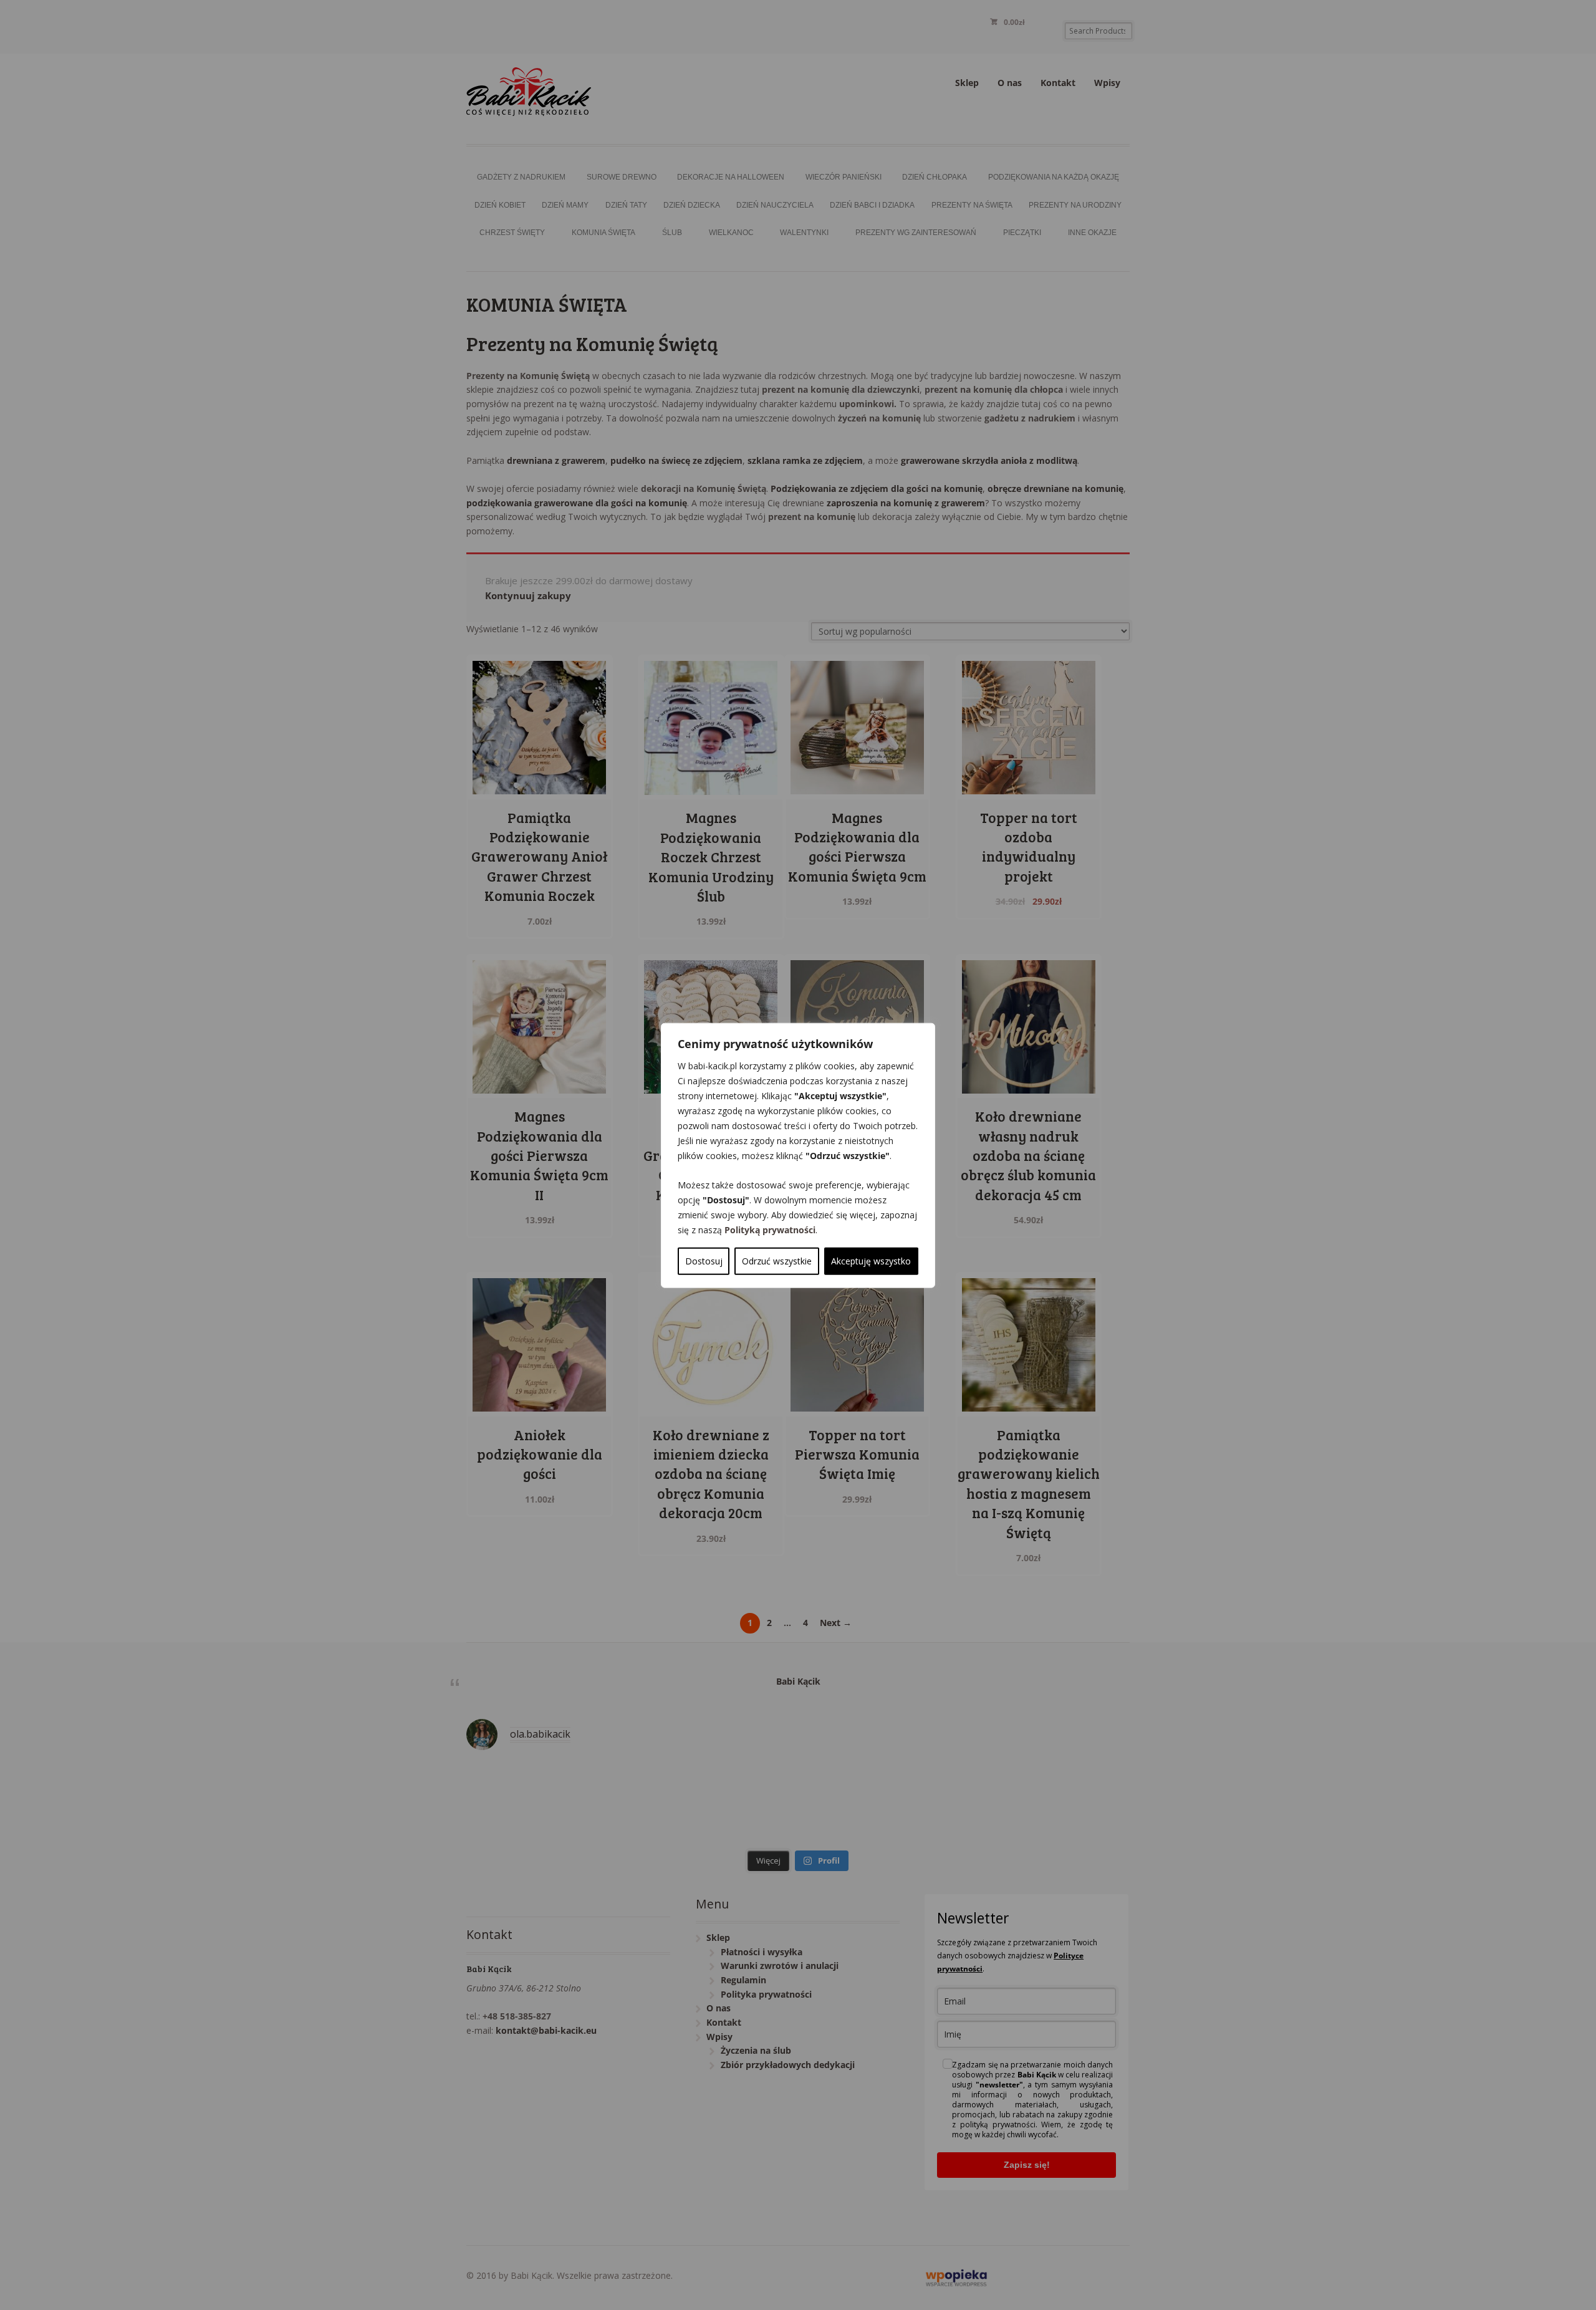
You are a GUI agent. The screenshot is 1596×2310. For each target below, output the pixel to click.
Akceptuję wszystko (871, 1260)
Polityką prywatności (770, 1229)
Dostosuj (704, 1260)
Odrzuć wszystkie (777, 1260)
